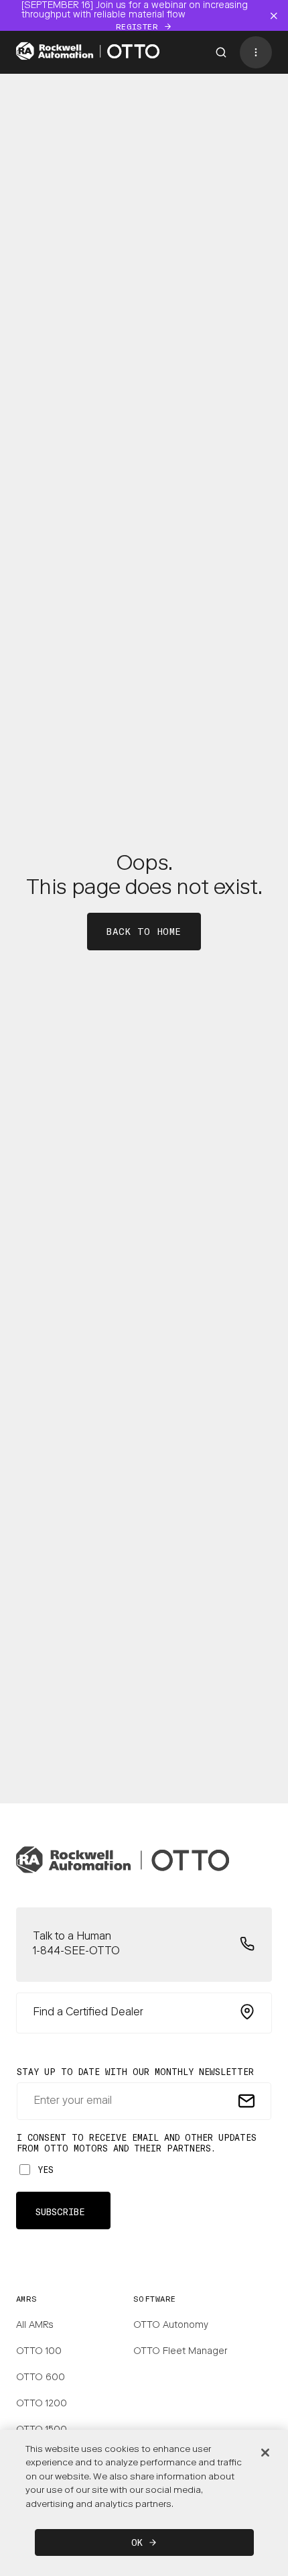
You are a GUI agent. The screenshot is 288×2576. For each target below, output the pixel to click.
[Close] (265, 2453)
